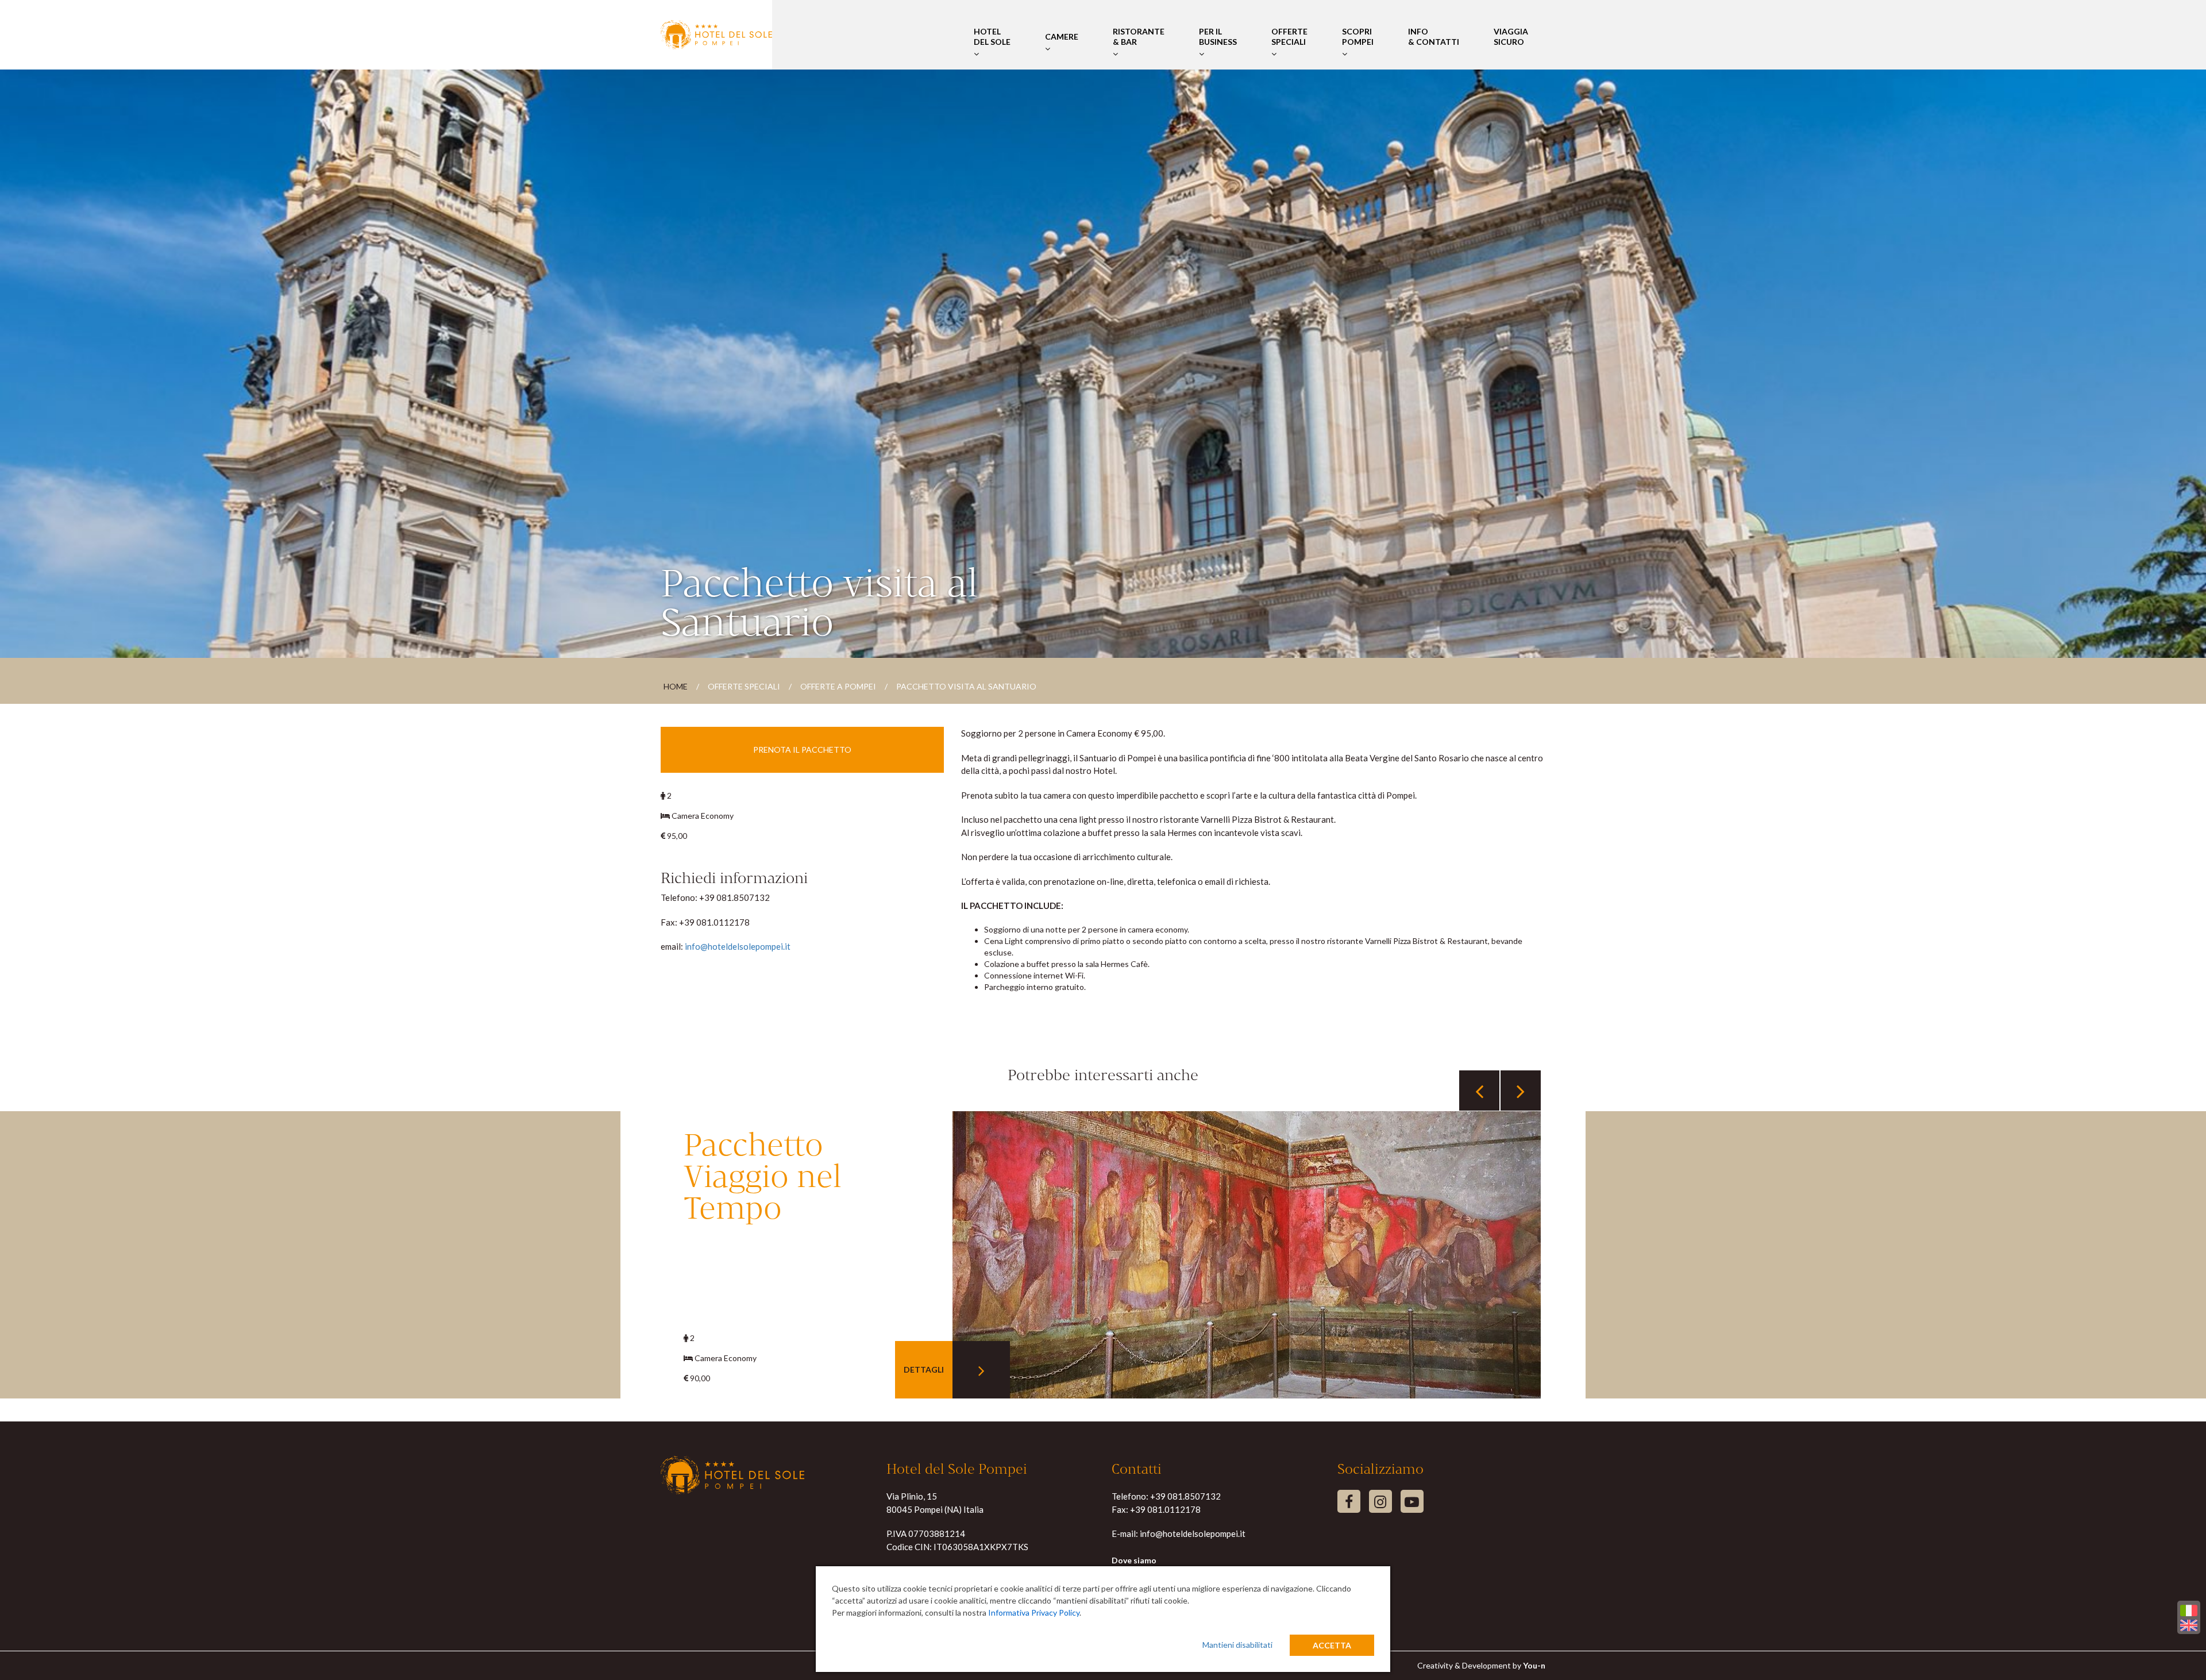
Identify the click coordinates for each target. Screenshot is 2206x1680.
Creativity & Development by (1481, 1665)
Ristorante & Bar (1139, 36)
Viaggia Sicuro (1511, 36)
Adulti (963, 648)
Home (676, 686)
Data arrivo (680, 648)
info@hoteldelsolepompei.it (738, 946)
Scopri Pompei (1358, 36)
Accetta (1332, 1645)
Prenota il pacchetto (802, 750)
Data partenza (784, 648)
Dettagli (928, 1369)
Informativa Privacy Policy (1034, 1612)
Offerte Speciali (1289, 36)
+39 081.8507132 (1185, 1496)
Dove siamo (1134, 1560)
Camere (1062, 36)
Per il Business (1218, 36)
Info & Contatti (1434, 36)
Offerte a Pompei (838, 686)
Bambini (1062, 648)
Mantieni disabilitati (1237, 1645)
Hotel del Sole (992, 36)
